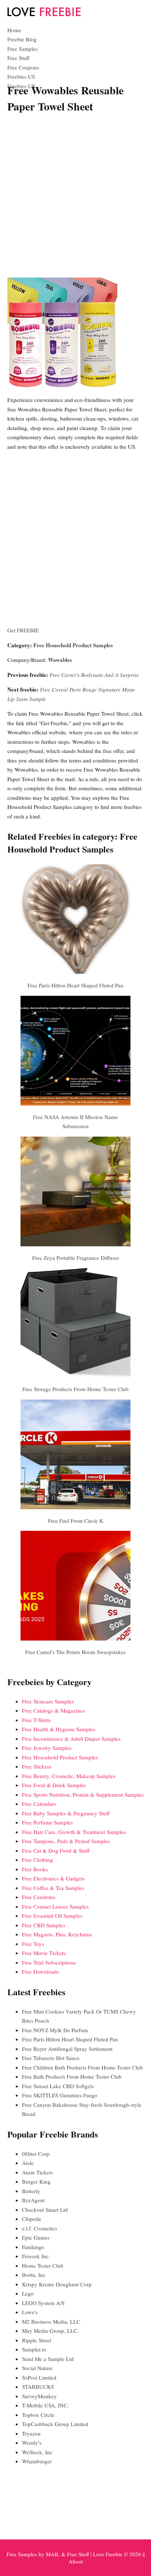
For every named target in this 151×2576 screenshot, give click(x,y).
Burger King (36, 2181)
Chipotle (32, 2219)
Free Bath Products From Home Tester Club (72, 2076)
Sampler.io (34, 2349)
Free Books (35, 1869)
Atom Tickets (37, 2172)
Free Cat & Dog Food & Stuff (56, 1850)
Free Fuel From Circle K (76, 1521)
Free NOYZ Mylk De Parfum (55, 2030)
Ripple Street (37, 2340)
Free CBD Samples (44, 1925)
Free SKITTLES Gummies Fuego (60, 2095)
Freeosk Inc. (36, 2256)
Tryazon (31, 2433)
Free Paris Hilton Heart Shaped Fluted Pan (75, 985)
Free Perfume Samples (47, 1822)
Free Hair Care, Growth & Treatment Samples (74, 1832)
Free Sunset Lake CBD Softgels (58, 2086)
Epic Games (36, 2237)
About (76, 2561)
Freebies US (21, 76)
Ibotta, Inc (34, 2275)
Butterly (31, 2191)
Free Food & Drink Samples (54, 1785)
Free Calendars (39, 1804)
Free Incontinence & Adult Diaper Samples (71, 1739)
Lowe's (30, 2312)
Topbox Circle (38, 2415)
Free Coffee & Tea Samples (53, 1888)
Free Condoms (39, 1897)
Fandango (33, 2247)
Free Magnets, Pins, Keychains (57, 1934)
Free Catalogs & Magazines (54, 1710)
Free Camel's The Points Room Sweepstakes (75, 1652)
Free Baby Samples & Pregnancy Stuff (66, 1813)
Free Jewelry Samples (47, 1748)
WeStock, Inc (37, 2452)
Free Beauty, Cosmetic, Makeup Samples (69, 1776)
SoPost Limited (39, 2377)
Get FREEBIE (23, 630)
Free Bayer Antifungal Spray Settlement (67, 2049)
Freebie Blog (22, 39)
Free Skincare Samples (48, 1701)
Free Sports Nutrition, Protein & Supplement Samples (83, 1794)
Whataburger (37, 2461)
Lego (28, 2293)
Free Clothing (38, 1860)
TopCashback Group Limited (55, 2424)
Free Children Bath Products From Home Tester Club (82, 2067)
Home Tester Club (43, 2266)
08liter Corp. (36, 2154)
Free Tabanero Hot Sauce (51, 2058)
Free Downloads (40, 1971)
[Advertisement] (75, 197)
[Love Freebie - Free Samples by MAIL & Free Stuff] (44, 15)
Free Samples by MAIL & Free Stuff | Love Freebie (65, 2554)
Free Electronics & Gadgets (53, 1878)
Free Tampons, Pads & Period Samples (66, 1841)
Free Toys (33, 1944)
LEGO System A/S (43, 2303)
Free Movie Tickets (44, 1953)
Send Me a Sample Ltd (48, 2359)
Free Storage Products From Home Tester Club (75, 1389)
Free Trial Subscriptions (49, 1962)
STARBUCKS (38, 2387)
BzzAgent (33, 2200)
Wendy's (32, 2443)
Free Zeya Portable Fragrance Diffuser (76, 1258)
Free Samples (23, 49)
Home (14, 30)
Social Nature (37, 2368)
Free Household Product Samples (73, 645)
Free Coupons (23, 67)
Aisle (28, 2163)
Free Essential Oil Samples (52, 1916)
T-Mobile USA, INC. (45, 2405)
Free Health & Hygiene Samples (59, 1729)
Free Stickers (37, 1766)
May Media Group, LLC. (50, 2331)
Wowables (60, 660)
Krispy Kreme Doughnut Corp (57, 2284)
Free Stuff (18, 58)
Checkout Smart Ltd (45, 2210)
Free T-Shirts (36, 1720)
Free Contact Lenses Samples (55, 1906)
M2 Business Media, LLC (51, 2321)
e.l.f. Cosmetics (40, 2228)
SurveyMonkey (39, 2396)
